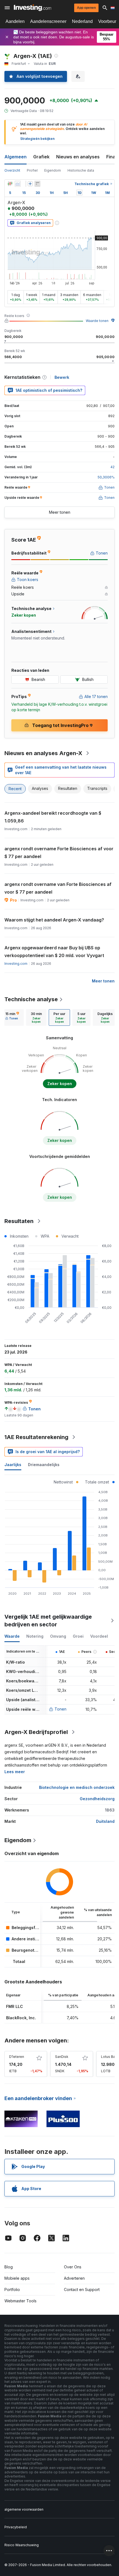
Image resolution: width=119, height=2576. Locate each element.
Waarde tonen (97, 321)
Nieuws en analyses (78, 157)
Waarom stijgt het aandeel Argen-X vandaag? (54, 920)
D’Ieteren (17, 2057)
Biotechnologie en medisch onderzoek (77, 1787)
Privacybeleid (16, 2527)
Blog (9, 2267)
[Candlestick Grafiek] (10, 184)
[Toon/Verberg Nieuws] (37, 184)
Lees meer (15, 1772)
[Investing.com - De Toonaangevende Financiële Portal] (33, 8)
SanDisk (62, 2057)
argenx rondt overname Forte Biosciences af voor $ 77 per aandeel (59, 853)
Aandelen (15, 21)
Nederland (82, 21)
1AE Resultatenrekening (36, 1437)
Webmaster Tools (20, 2301)
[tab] (12, 1017)
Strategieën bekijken (37, 139)
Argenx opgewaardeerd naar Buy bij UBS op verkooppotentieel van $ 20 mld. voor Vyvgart (54, 952)
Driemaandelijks (44, 1465)
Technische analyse (31, 999)
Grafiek (41, 157)
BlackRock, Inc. (21, 2018)
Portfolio (12, 2289)
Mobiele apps (17, 2278)
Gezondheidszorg (97, 1799)
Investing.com (16, 964)
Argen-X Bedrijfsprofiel (36, 1732)
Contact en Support (82, 2289)
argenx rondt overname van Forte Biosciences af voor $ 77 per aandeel (58, 888)
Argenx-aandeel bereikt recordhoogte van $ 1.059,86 (53, 817)
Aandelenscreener (48, 21)
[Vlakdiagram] (18, 184)
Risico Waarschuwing (22, 2545)
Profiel (32, 170)
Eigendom (53, 170)
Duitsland (105, 1821)
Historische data (81, 170)
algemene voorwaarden (24, 2509)
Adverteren (74, 2278)
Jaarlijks (13, 1465)
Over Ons (73, 2267)
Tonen (60, 1709)
